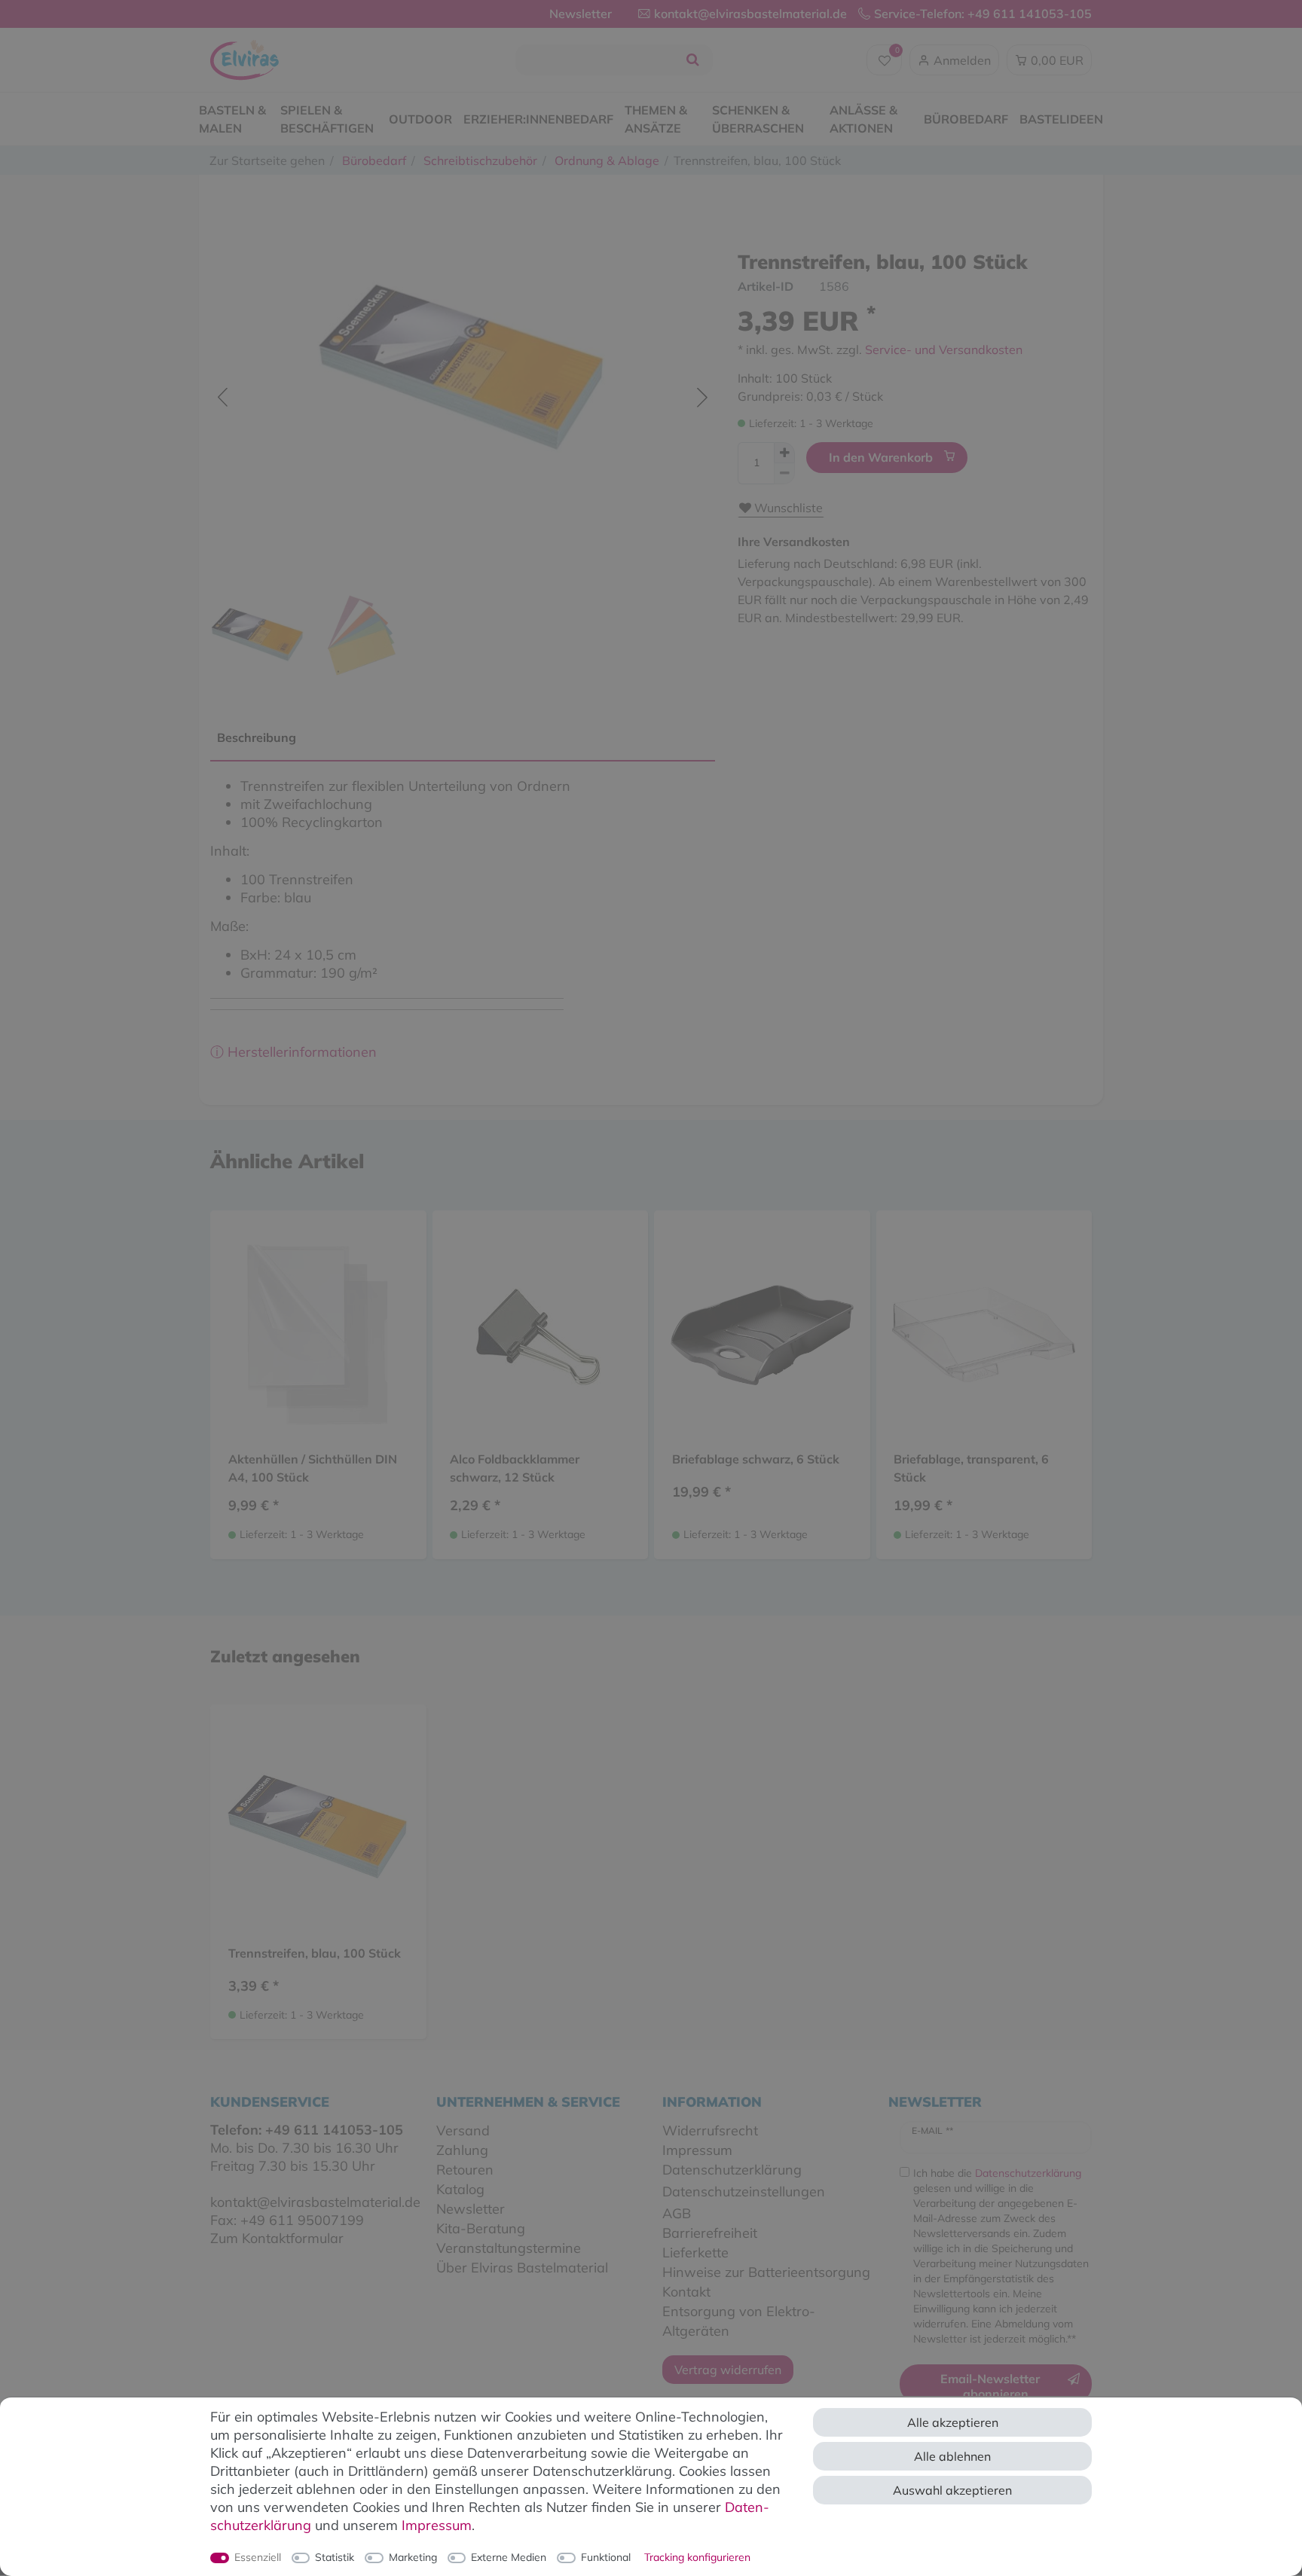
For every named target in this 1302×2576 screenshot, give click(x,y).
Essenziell (258, 2557)
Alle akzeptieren (953, 2422)
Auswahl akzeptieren (952, 2490)
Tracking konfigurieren (697, 2557)
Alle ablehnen (952, 2456)
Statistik (335, 2557)
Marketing (413, 2557)
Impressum (437, 2525)
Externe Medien (509, 2557)
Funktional (606, 2557)
